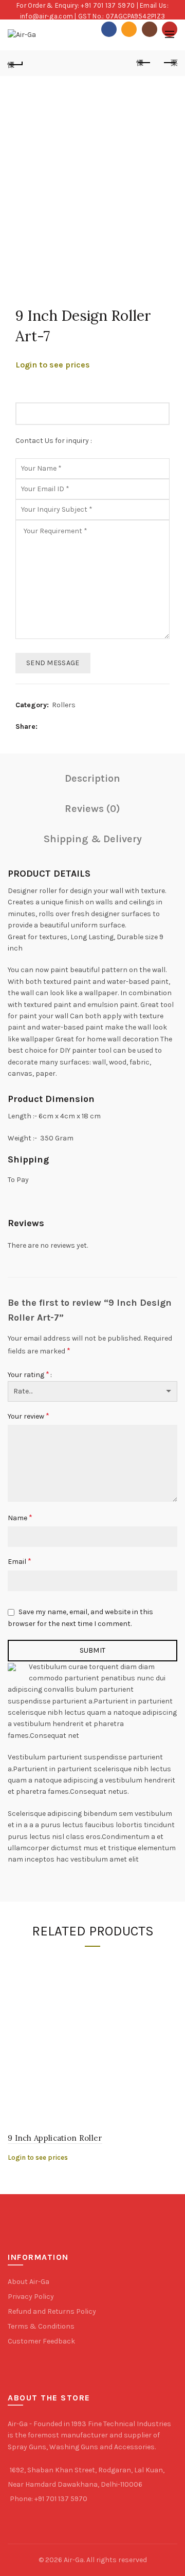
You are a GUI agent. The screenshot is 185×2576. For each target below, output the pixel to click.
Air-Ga (74, 2560)
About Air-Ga (29, 2282)
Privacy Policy (31, 2297)
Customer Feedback (41, 2341)
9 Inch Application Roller (55, 2138)
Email (20, 1561)
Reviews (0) (92, 809)
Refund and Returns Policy (52, 2311)
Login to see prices (53, 365)
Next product (170, 63)
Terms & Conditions (41, 2326)
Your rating (29, 1374)
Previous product (144, 63)
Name (20, 1517)
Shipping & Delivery (93, 839)
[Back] (15, 63)
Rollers (64, 705)
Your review (29, 1416)
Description (92, 778)
